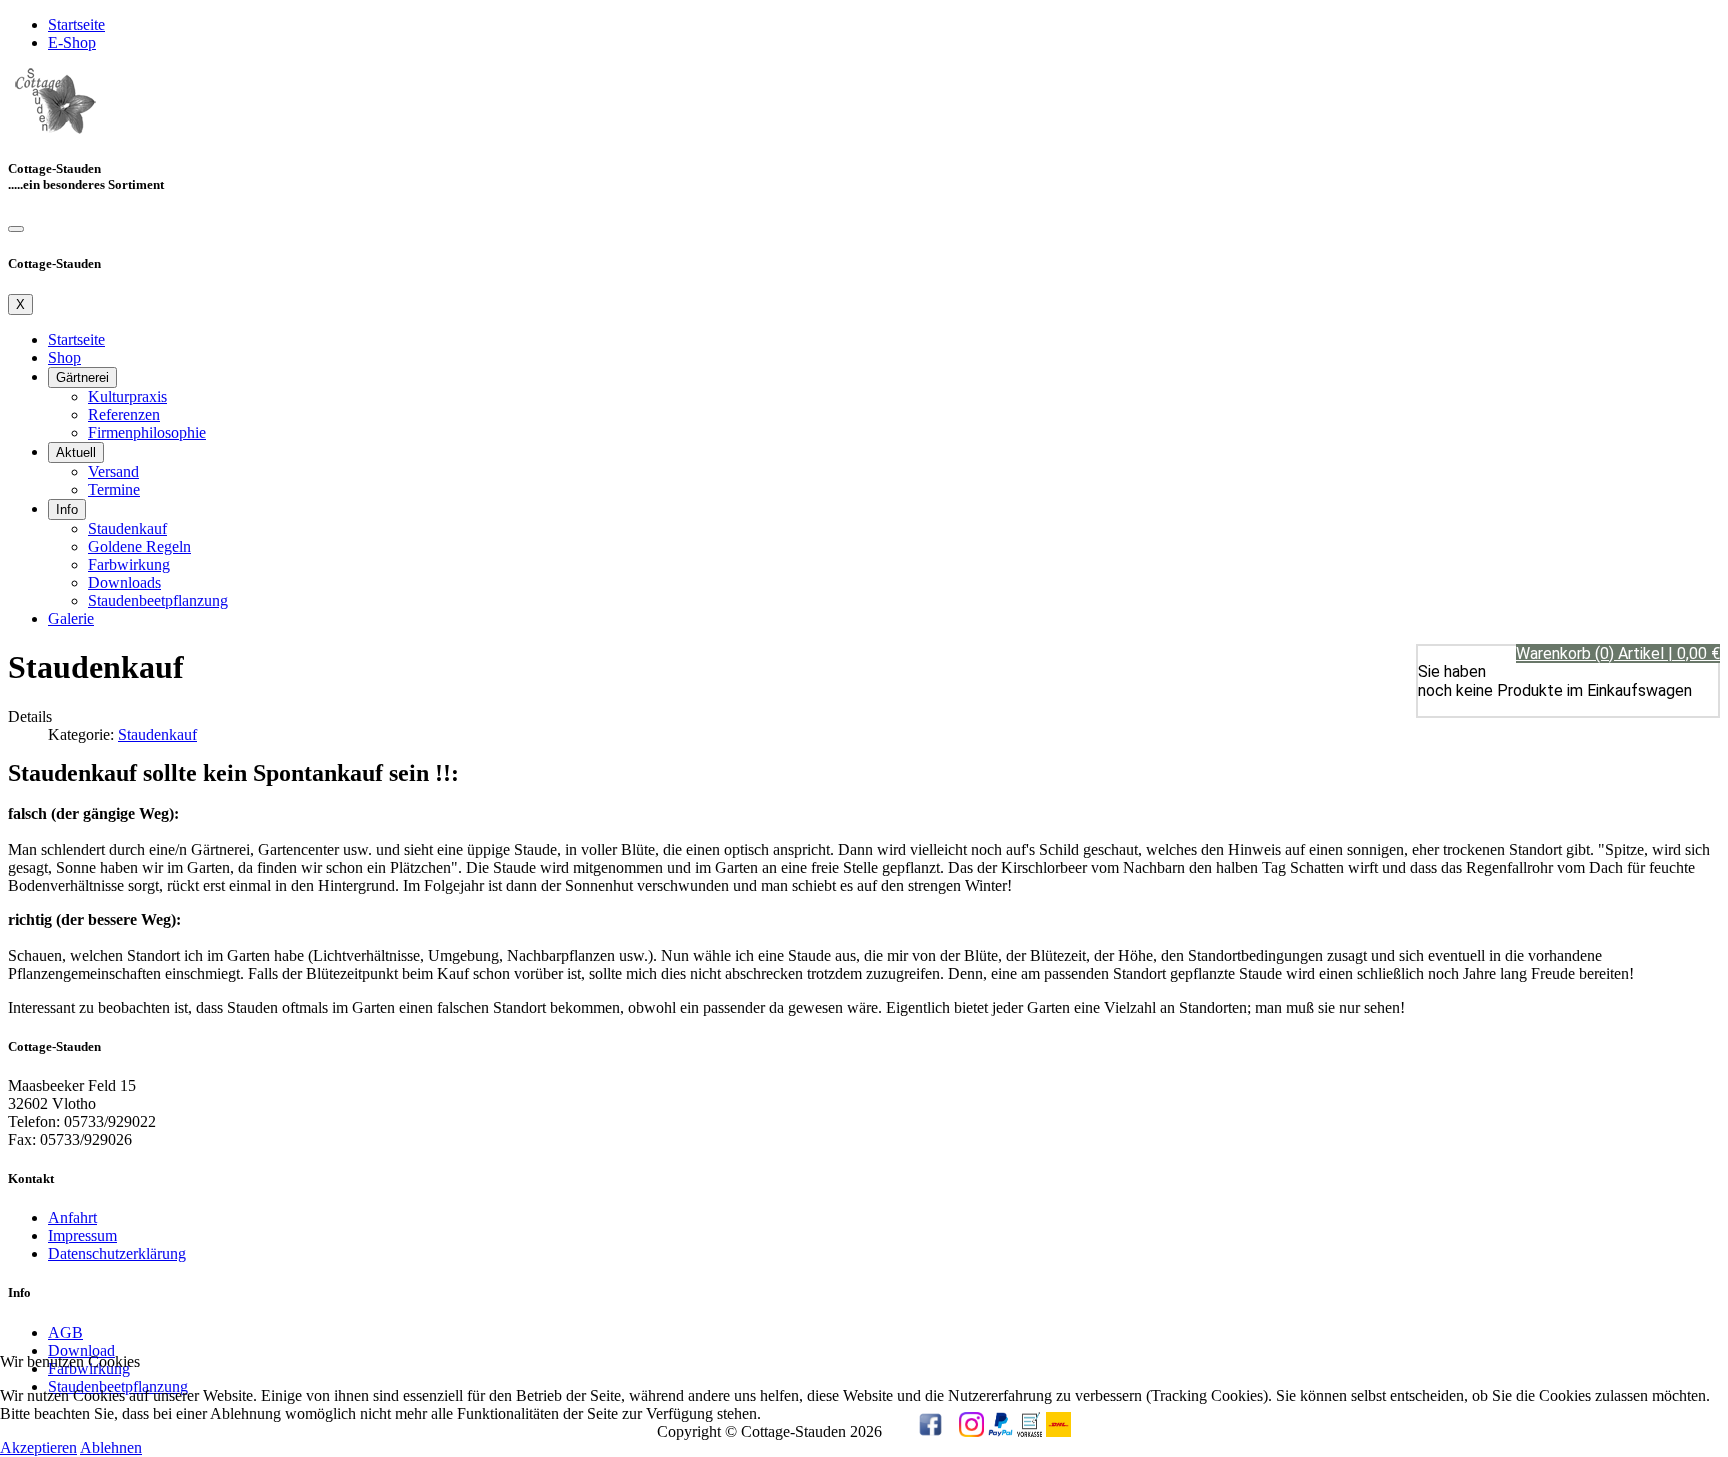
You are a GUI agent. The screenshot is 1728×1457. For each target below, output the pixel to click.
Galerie (71, 618)
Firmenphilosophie (147, 432)
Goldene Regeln (139, 546)
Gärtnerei (82, 377)
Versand (113, 471)
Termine (114, 489)
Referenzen (124, 414)
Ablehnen (111, 1447)
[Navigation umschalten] (16, 229)
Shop (64, 357)
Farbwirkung (129, 564)
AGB (65, 1332)
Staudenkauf (127, 528)
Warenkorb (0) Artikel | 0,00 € (1618, 653)
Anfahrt (72, 1217)
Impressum (82, 1235)
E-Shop (72, 42)
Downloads (124, 582)
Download (81, 1350)
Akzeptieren (38, 1447)
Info (67, 509)
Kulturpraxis (127, 396)
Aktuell (76, 452)
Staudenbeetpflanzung (158, 600)
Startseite (76, 24)
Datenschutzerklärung (117, 1253)
